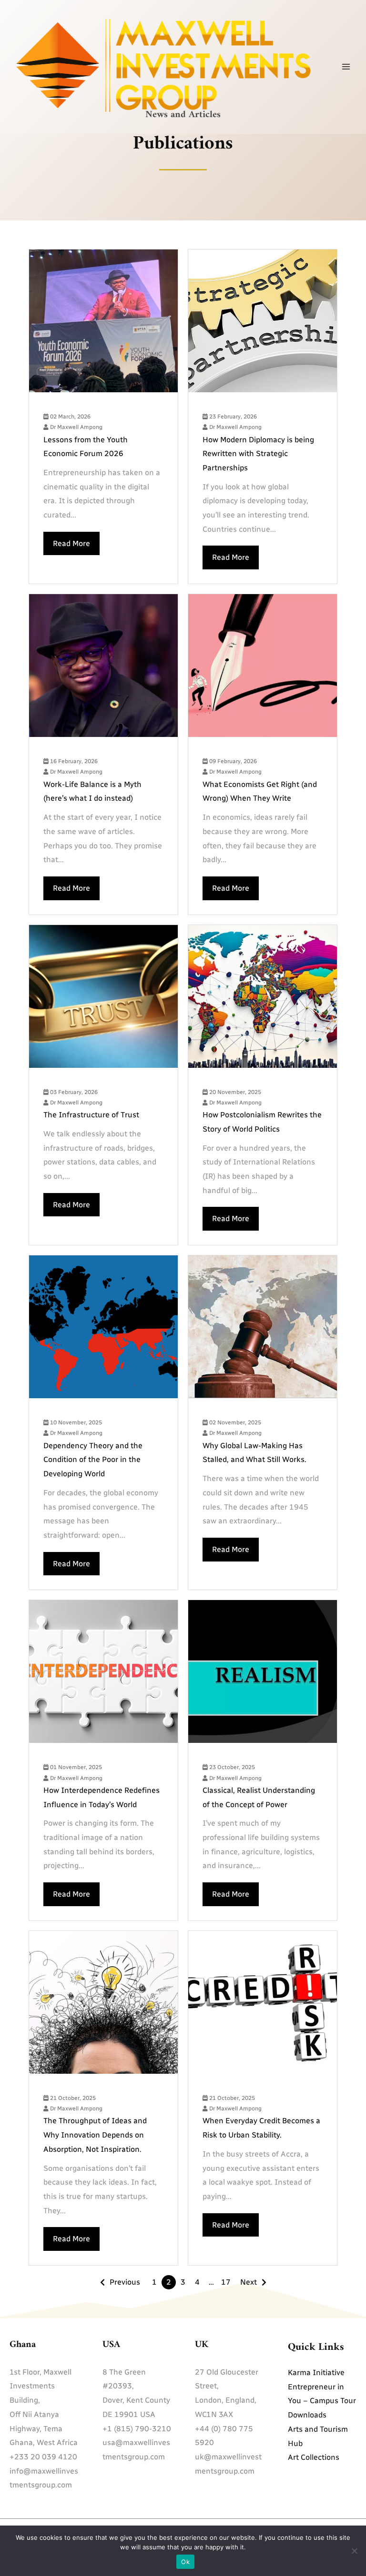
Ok (185, 2562)
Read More (71, 543)
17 (226, 2282)
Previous (125, 2282)
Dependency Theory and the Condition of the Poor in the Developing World (93, 1460)
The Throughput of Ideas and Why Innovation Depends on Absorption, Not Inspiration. (95, 2135)
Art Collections (314, 2457)
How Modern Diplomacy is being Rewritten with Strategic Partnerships (258, 454)
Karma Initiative (316, 2372)
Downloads (307, 2415)
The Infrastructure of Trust (91, 1115)
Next (249, 2282)
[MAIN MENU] (346, 67)
